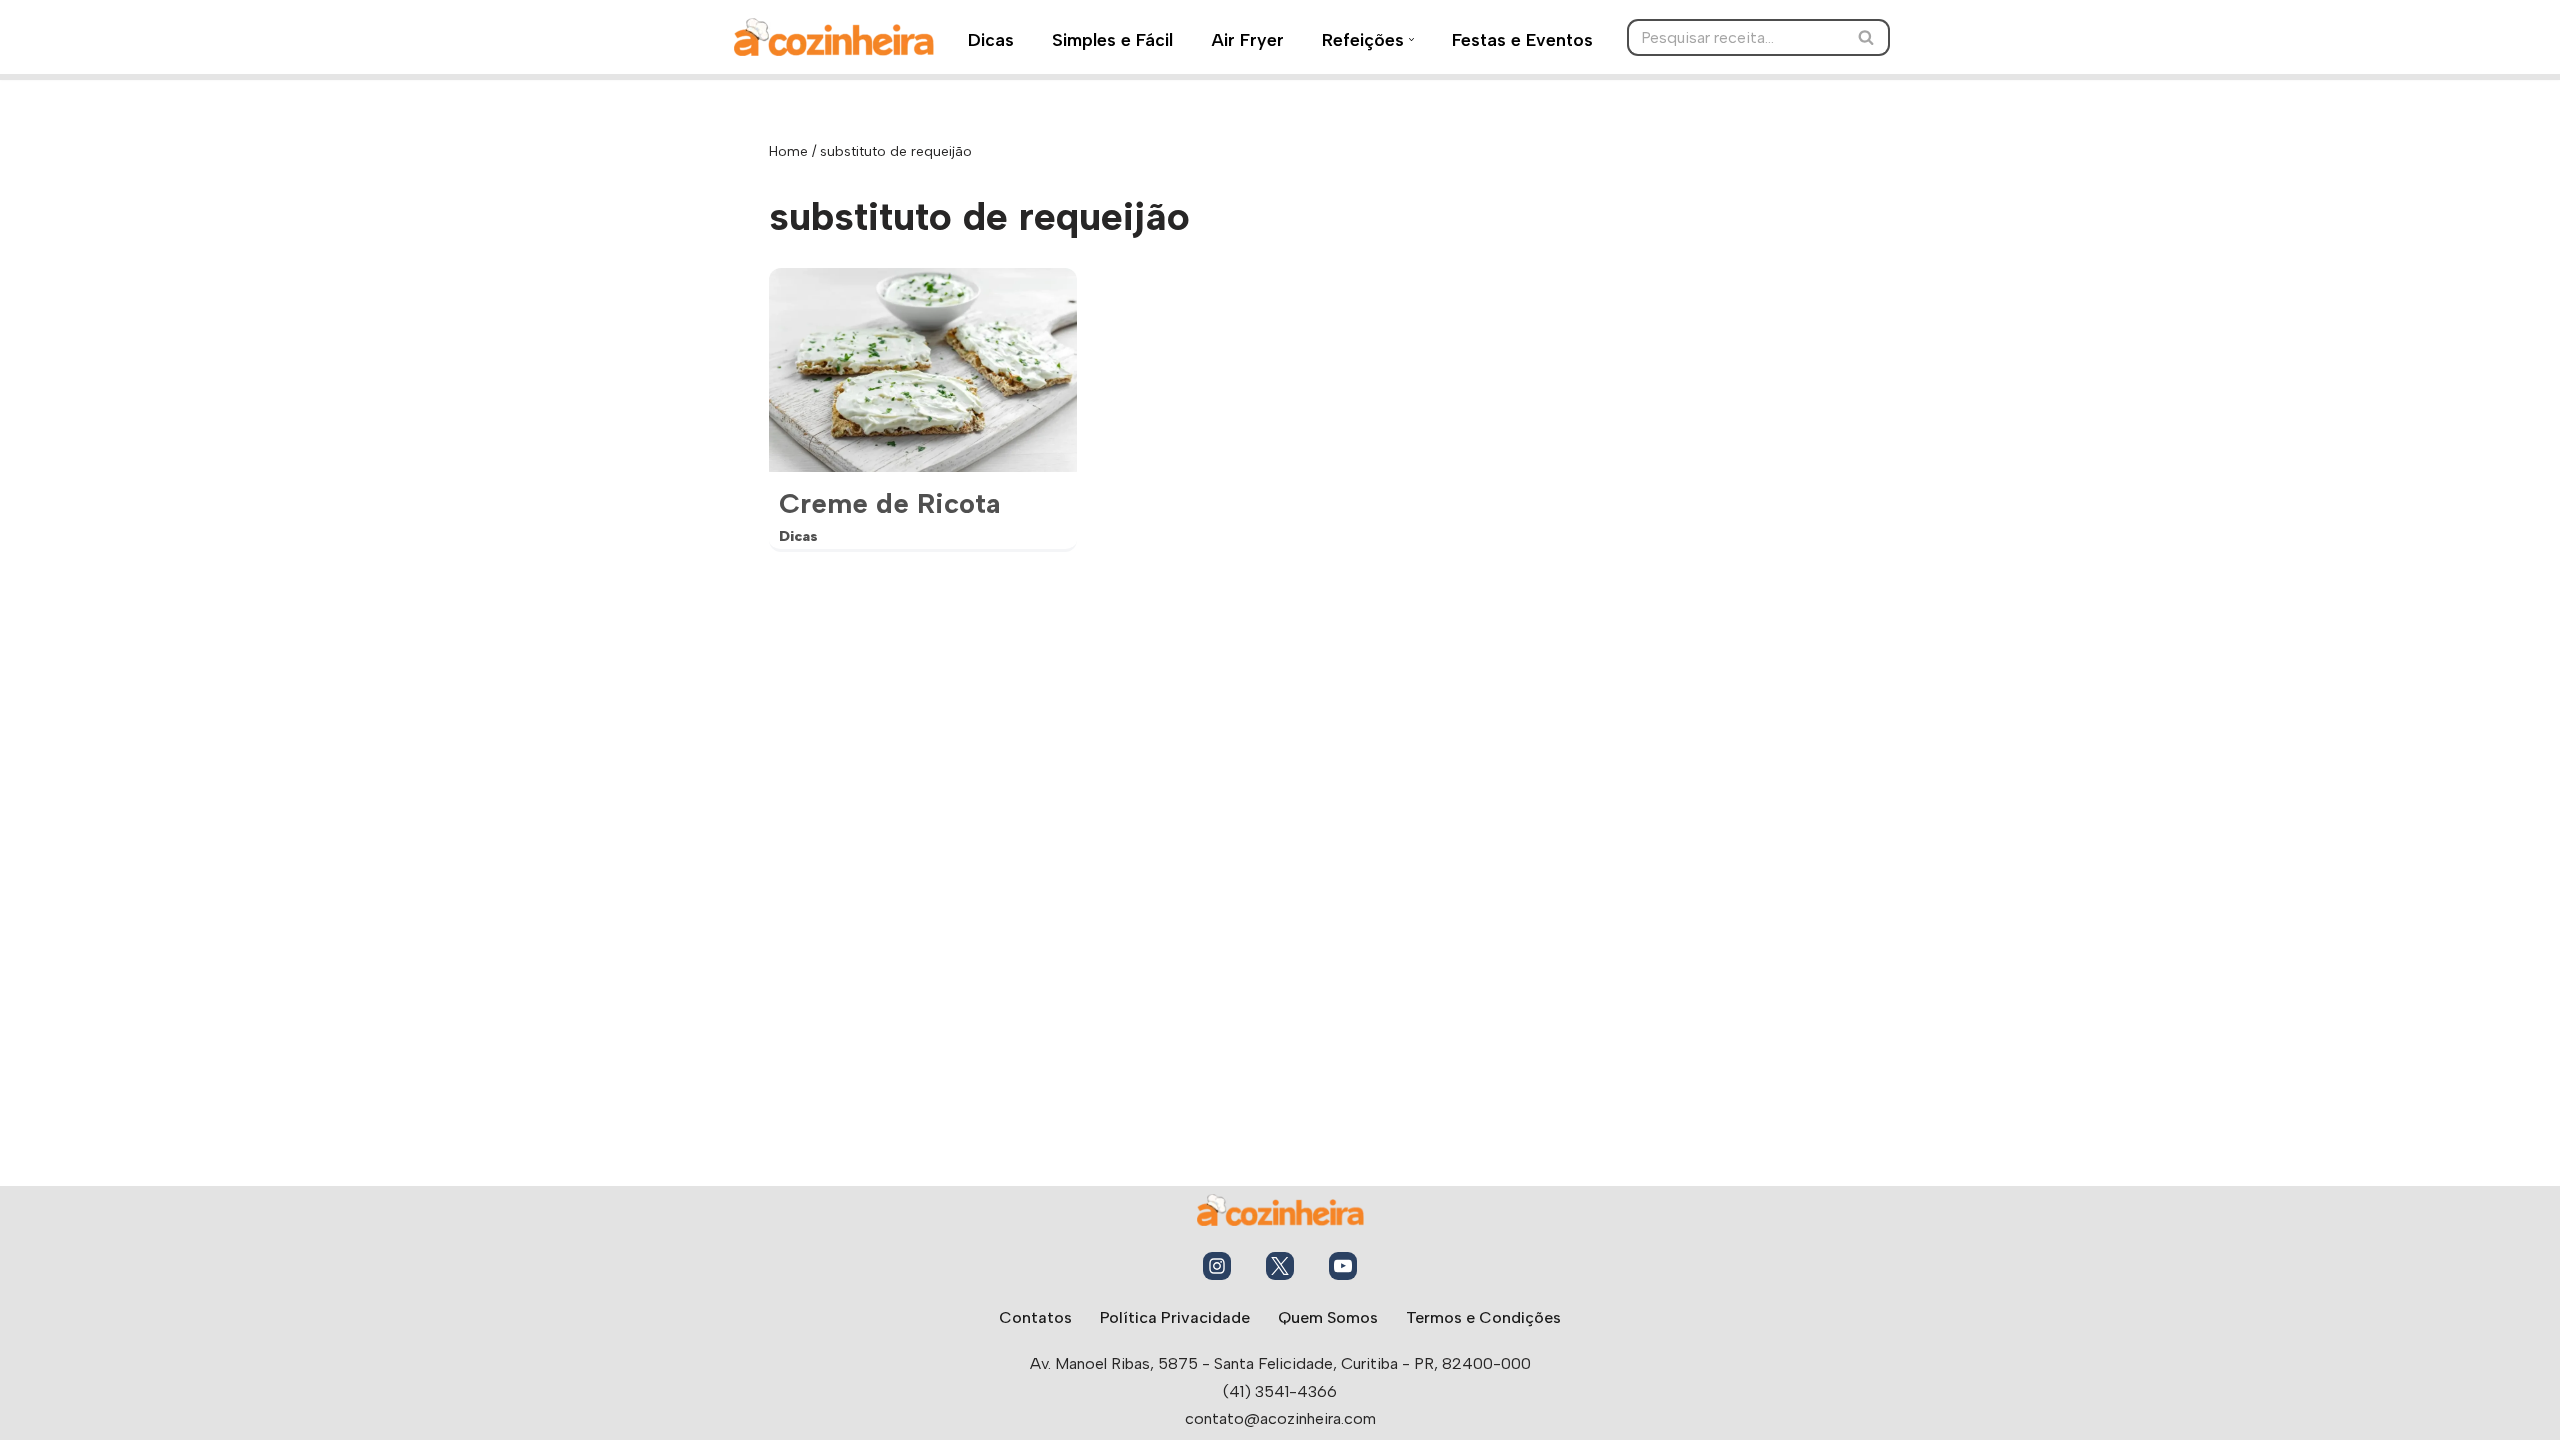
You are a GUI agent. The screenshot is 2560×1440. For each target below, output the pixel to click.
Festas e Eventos (1522, 39)
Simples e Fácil (1112, 39)
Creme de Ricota (890, 503)
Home (788, 151)
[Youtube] (1343, 1266)
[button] (1411, 39)
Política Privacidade (1175, 1317)
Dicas (991, 39)
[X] (1280, 1266)
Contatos (1035, 1317)
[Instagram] (1217, 1266)
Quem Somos (1328, 1317)
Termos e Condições (1483, 1317)
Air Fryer (1247, 39)
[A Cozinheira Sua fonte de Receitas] (834, 37)
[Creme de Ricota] (923, 370)
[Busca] (1867, 37)
